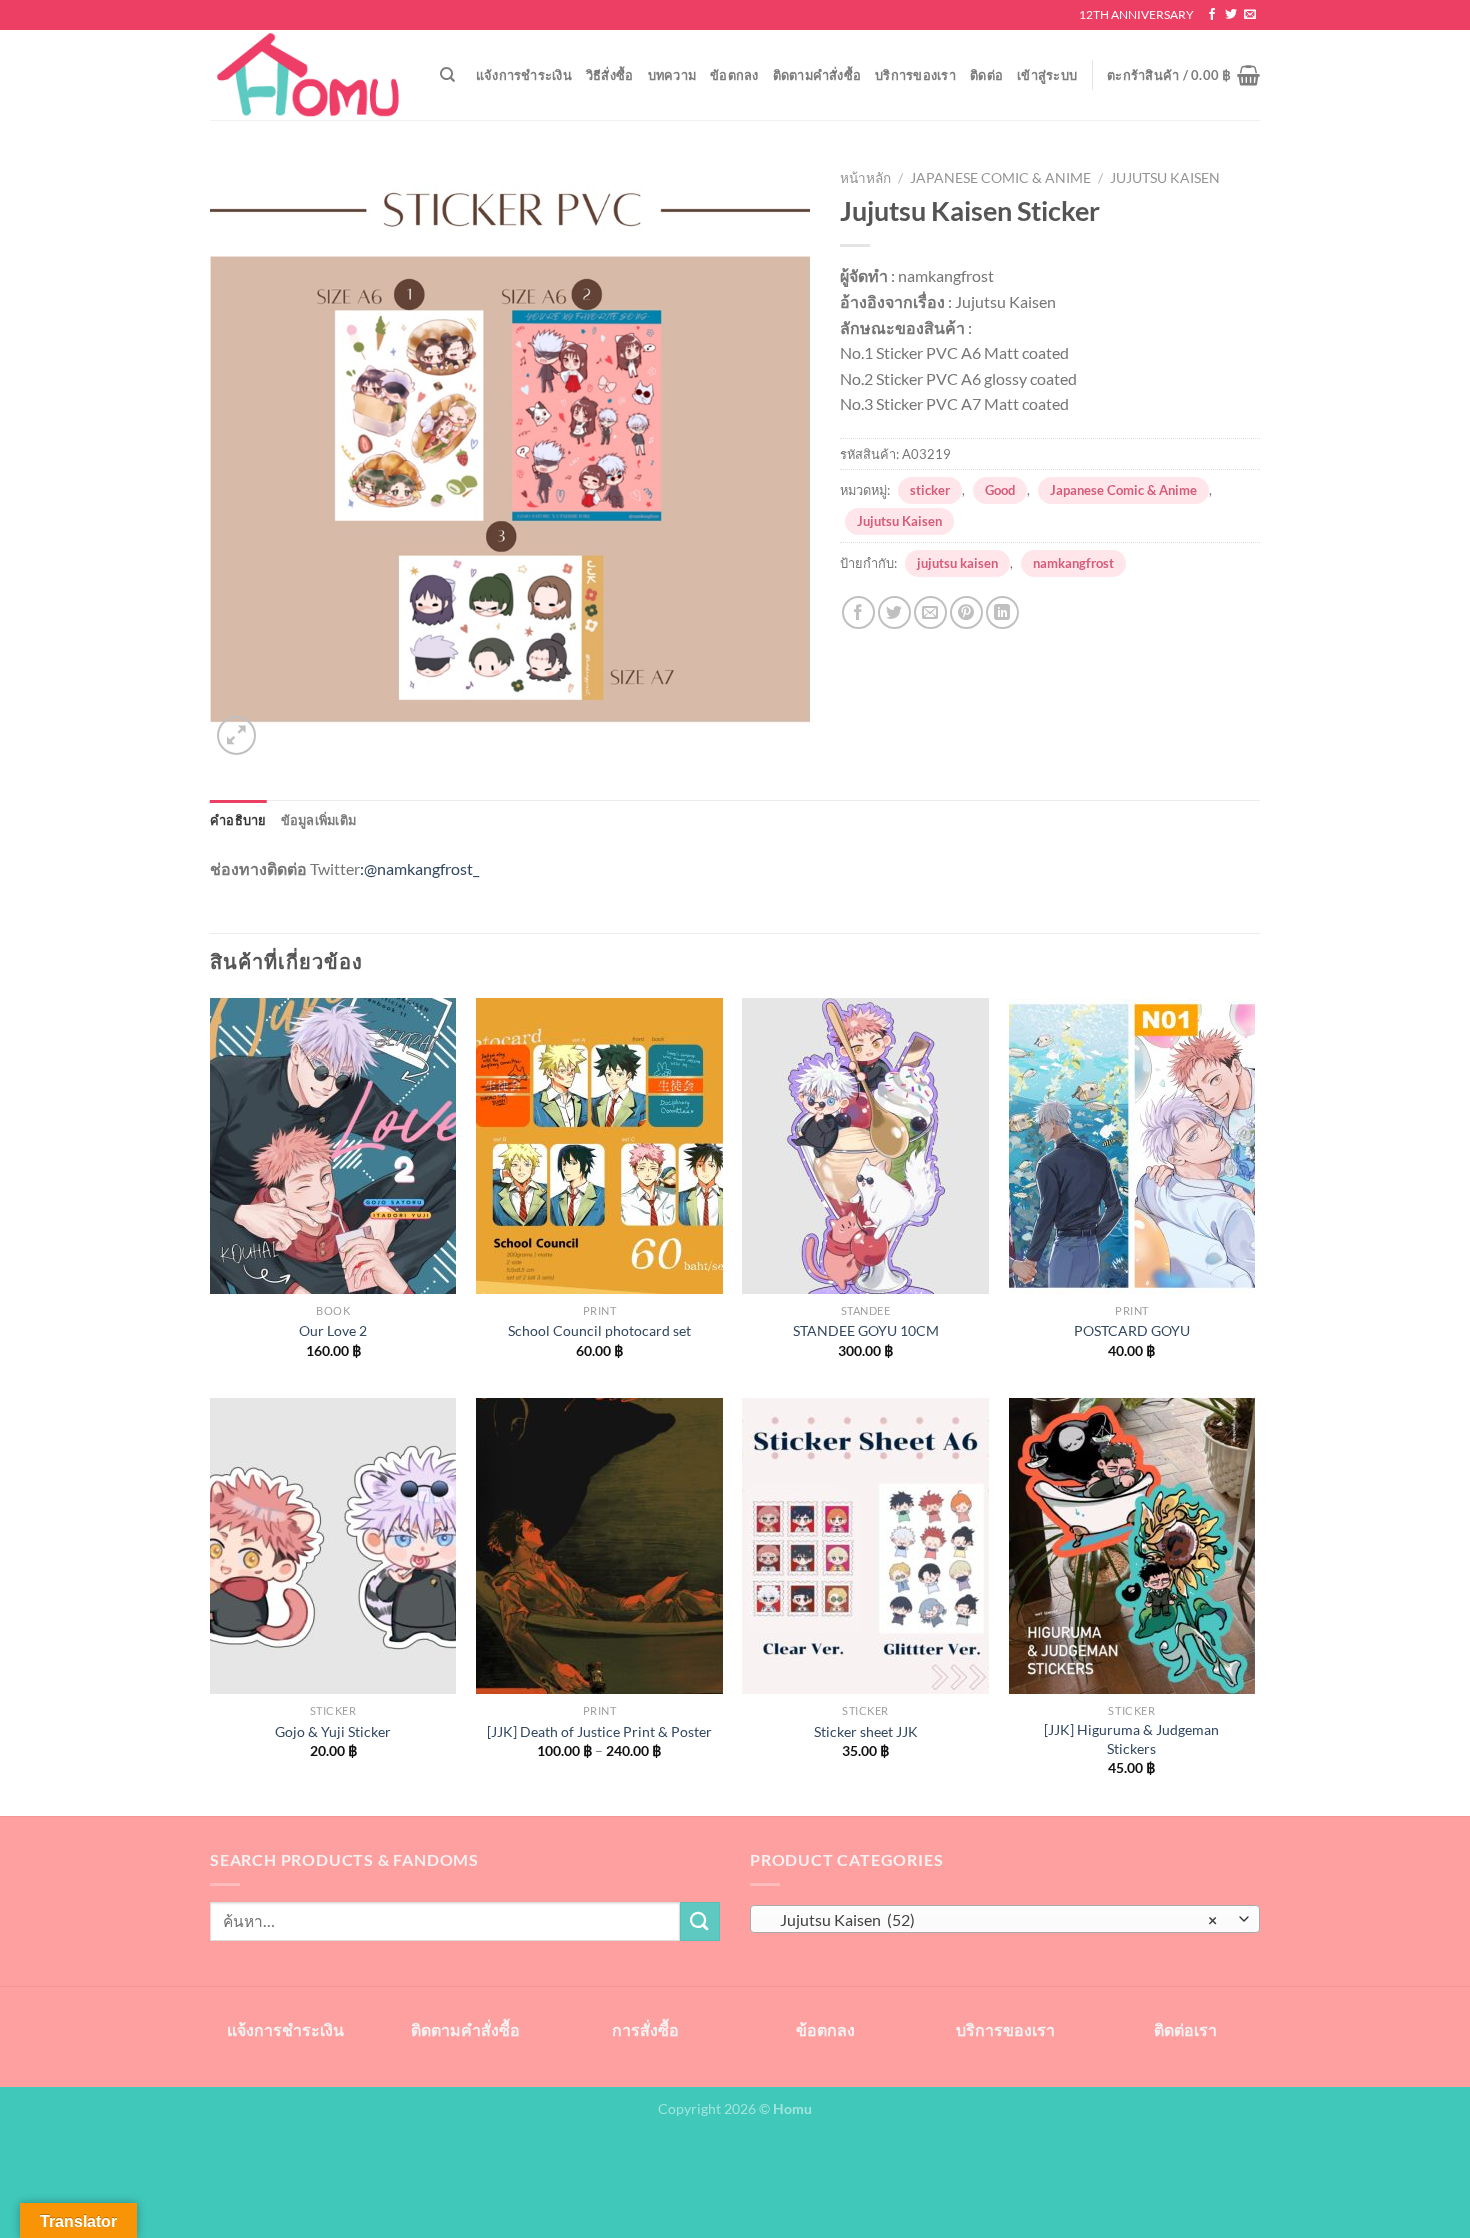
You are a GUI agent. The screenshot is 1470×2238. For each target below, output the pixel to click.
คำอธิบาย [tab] (238, 820)
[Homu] (310, 75)
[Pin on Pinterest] (966, 612)
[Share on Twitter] (894, 612)
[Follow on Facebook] (1212, 15)
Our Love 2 (333, 1330)
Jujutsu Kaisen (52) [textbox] (994, 1920)
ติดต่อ (986, 75)
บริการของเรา (915, 75)
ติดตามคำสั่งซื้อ (817, 75)
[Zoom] (236, 735)
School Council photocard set (599, 1330)
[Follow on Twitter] (1231, 15)
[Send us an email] (1250, 15)
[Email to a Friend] (930, 612)
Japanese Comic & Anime (1000, 178)
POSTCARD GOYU (1132, 1330)
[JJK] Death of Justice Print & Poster (599, 1731)
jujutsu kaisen (957, 563)
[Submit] (700, 1921)
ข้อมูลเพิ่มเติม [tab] (319, 820)
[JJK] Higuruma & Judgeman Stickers (1131, 1739)
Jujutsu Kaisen (1165, 178)
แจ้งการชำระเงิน (524, 75)
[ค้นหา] (447, 75)
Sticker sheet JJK (866, 1731)
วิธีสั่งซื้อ (610, 75)
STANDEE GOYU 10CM (866, 1330)
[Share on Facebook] (858, 612)
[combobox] (1005, 1919)
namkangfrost (1073, 563)
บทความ (672, 75)
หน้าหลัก (865, 178)
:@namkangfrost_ (419, 868)
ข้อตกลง (734, 75)
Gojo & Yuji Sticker (333, 1731)
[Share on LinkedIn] (1002, 612)
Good (1000, 490)
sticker (930, 490)
